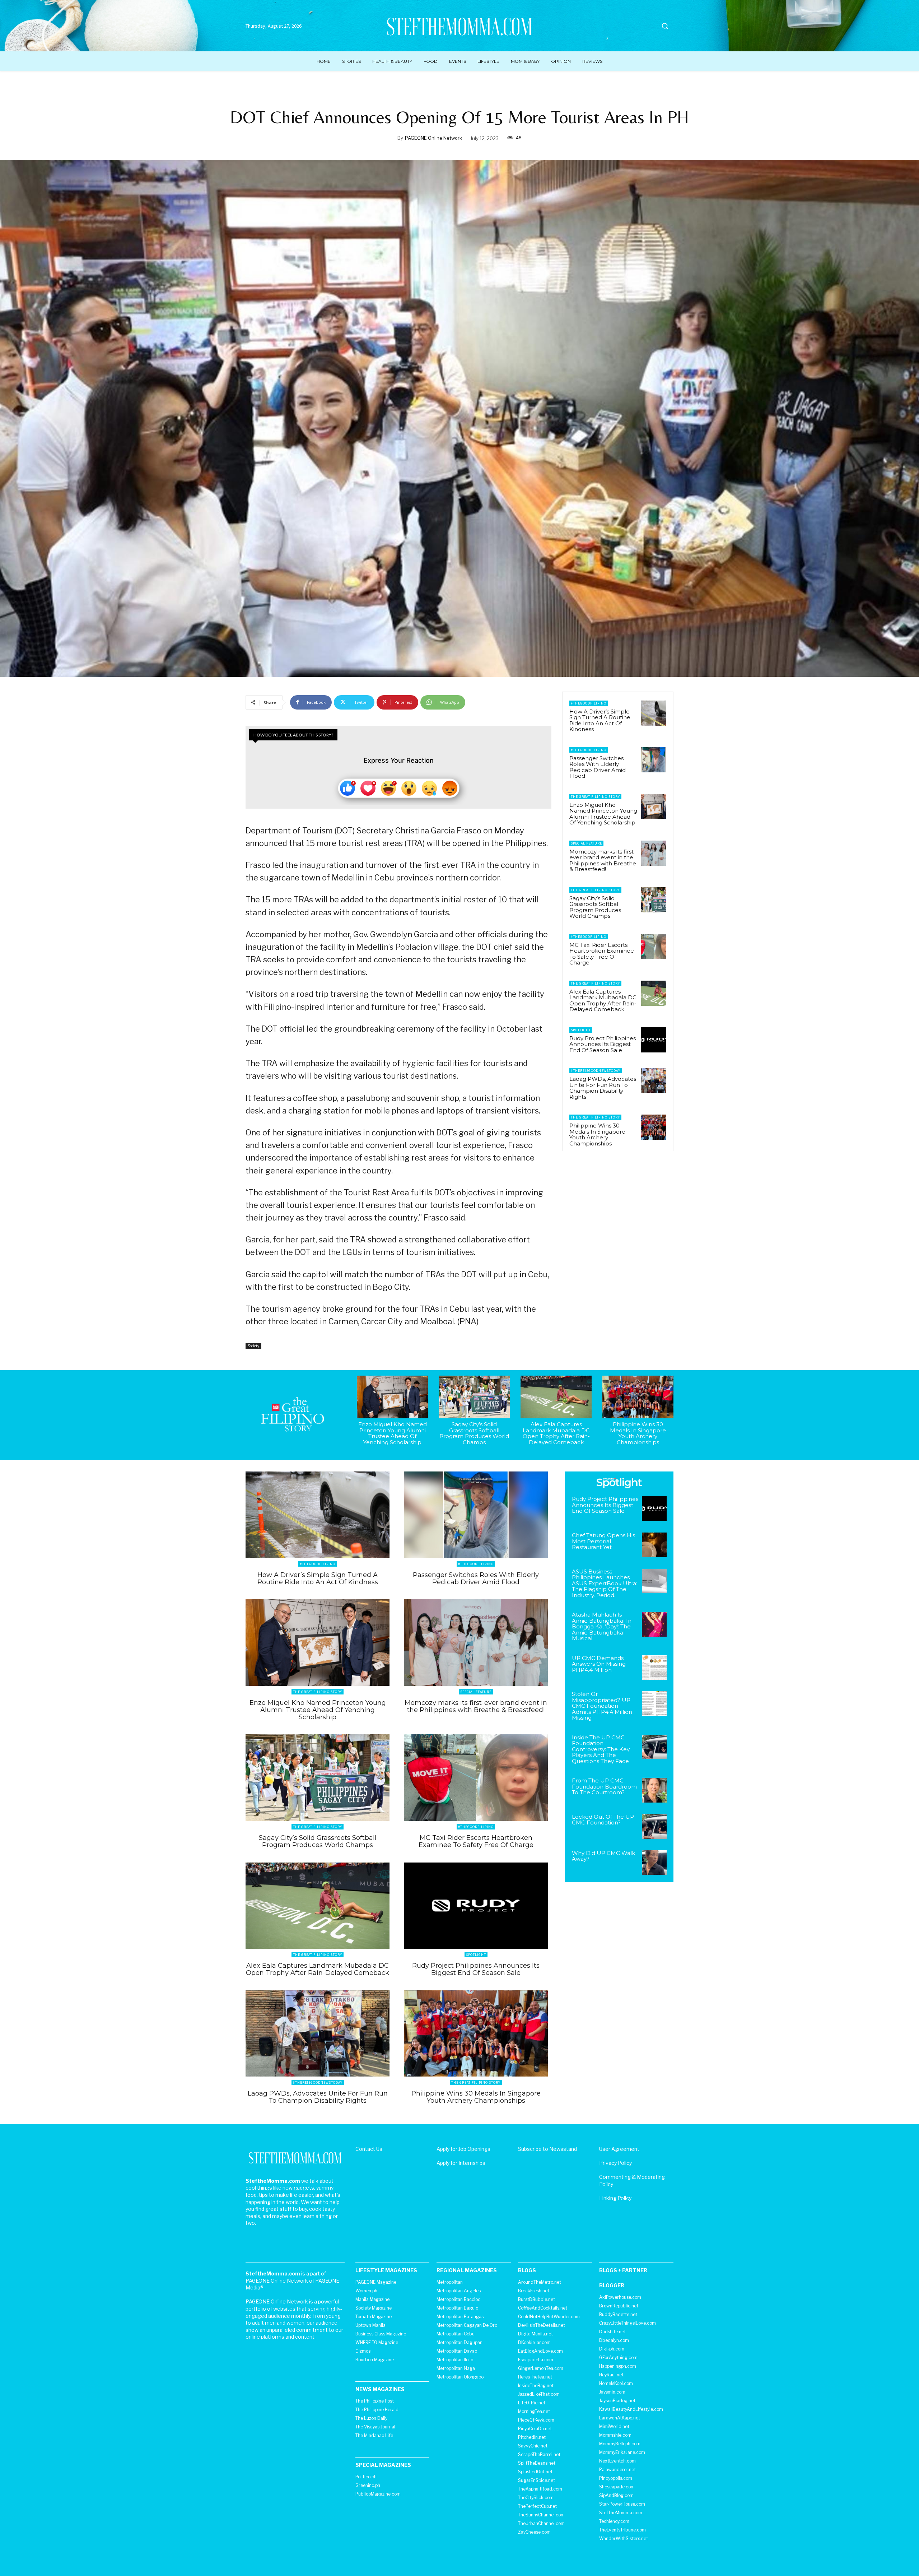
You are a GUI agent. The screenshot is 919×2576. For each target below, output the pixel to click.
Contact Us (369, 2149)
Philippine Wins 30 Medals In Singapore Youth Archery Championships (597, 1134)
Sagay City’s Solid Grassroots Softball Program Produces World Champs (595, 907)
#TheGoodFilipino (589, 703)
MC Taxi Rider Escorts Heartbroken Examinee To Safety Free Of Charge (602, 954)
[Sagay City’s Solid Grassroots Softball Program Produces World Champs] (654, 900)
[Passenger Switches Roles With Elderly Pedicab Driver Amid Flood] (654, 760)
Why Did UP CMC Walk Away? (603, 1856)
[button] (665, 26)
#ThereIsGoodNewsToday (596, 1071)
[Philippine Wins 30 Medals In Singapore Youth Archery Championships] (654, 1127)
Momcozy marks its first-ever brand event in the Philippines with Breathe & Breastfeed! (603, 861)
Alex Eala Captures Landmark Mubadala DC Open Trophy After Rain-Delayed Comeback (603, 1001)
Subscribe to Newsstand (547, 2149)
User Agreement (619, 2149)
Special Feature (586, 843)
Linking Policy (615, 2198)
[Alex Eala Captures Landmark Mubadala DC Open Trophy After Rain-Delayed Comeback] (654, 993)
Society (253, 1346)
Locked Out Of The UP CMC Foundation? (603, 1820)
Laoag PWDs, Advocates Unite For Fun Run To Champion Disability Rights (603, 1088)
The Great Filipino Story (595, 797)
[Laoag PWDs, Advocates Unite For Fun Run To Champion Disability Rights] (654, 1080)
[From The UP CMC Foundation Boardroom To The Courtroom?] (654, 1790)
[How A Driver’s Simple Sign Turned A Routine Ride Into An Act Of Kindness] (654, 713)
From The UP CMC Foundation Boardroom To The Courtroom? (604, 1786)
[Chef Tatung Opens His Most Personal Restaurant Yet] (654, 1545)
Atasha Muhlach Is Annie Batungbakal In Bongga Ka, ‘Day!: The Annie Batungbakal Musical (602, 1626)
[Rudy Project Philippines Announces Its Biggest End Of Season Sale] (654, 1040)
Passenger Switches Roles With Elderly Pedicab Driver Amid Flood (598, 767)
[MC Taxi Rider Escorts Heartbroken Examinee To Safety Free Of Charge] (654, 947)
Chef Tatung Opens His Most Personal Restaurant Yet (603, 1541)
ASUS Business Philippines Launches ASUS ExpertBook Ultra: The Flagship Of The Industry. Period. (605, 1583)
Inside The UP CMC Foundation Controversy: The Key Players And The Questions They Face (601, 1749)
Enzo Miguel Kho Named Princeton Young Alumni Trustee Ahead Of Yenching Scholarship (603, 814)
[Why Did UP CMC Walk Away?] (654, 1863)
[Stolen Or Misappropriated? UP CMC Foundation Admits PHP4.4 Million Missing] (654, 1704)
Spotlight (581, 1030)
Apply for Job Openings (463, 2149)
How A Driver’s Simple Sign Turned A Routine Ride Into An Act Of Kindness (600, 720)
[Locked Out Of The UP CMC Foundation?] (654, 1826)
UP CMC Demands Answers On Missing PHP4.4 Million (599, 1664)
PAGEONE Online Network (433, 138)
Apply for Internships (461, 2163)
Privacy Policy (615, 2163)
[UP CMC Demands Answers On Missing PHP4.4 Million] (654, 1668)
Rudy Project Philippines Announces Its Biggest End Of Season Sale (603, 1044)
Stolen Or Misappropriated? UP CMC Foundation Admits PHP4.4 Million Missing (602, 1706)
